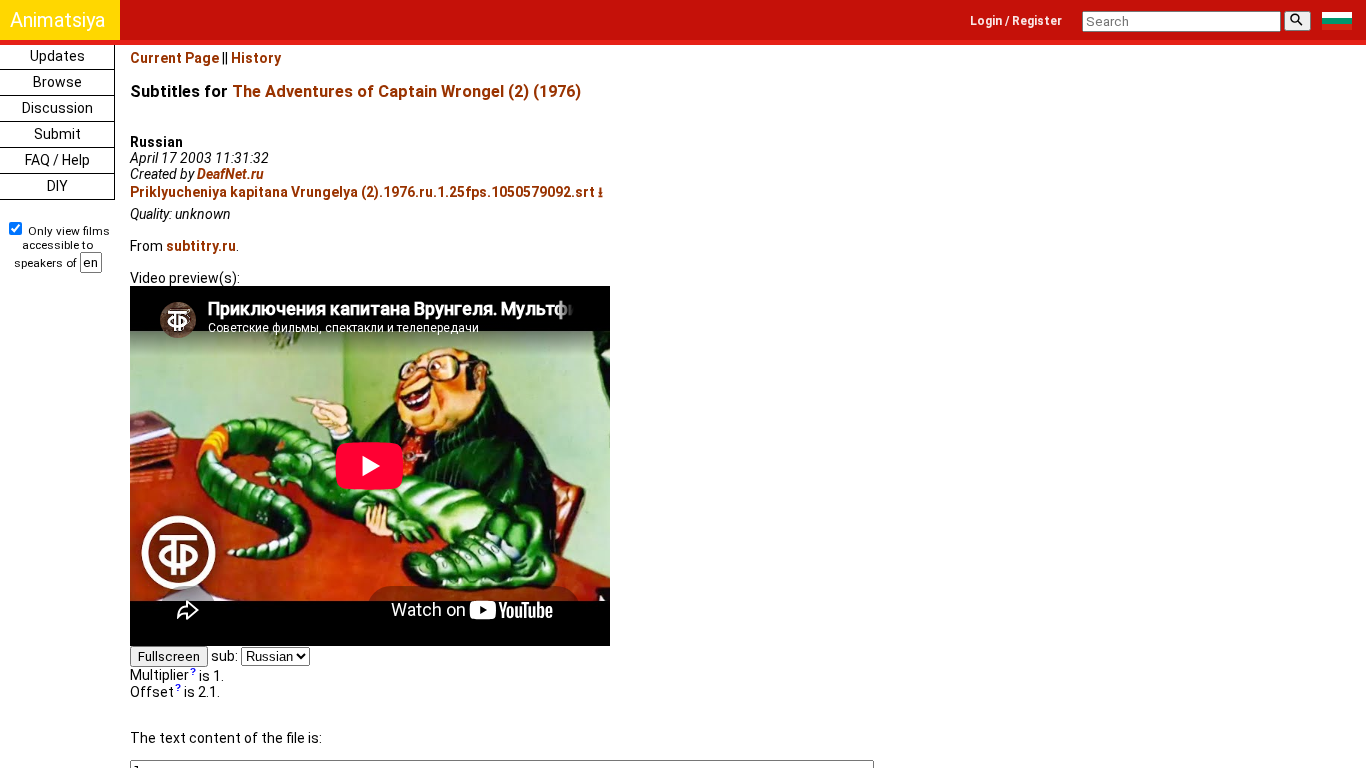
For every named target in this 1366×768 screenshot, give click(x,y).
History (256, 58)
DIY (57, 186)
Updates (57, 56)
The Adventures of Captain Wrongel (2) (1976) (406, 91)
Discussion (57, 108)
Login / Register (1016, 21)
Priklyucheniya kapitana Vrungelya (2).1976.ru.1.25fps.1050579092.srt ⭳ (366, 192)
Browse (57, 82)
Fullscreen (169, 656)
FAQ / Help (57, 160)
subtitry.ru (201, 246)
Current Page (174, 58)
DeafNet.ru (230, 174)
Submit (57, 134)
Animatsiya (57, 20)
